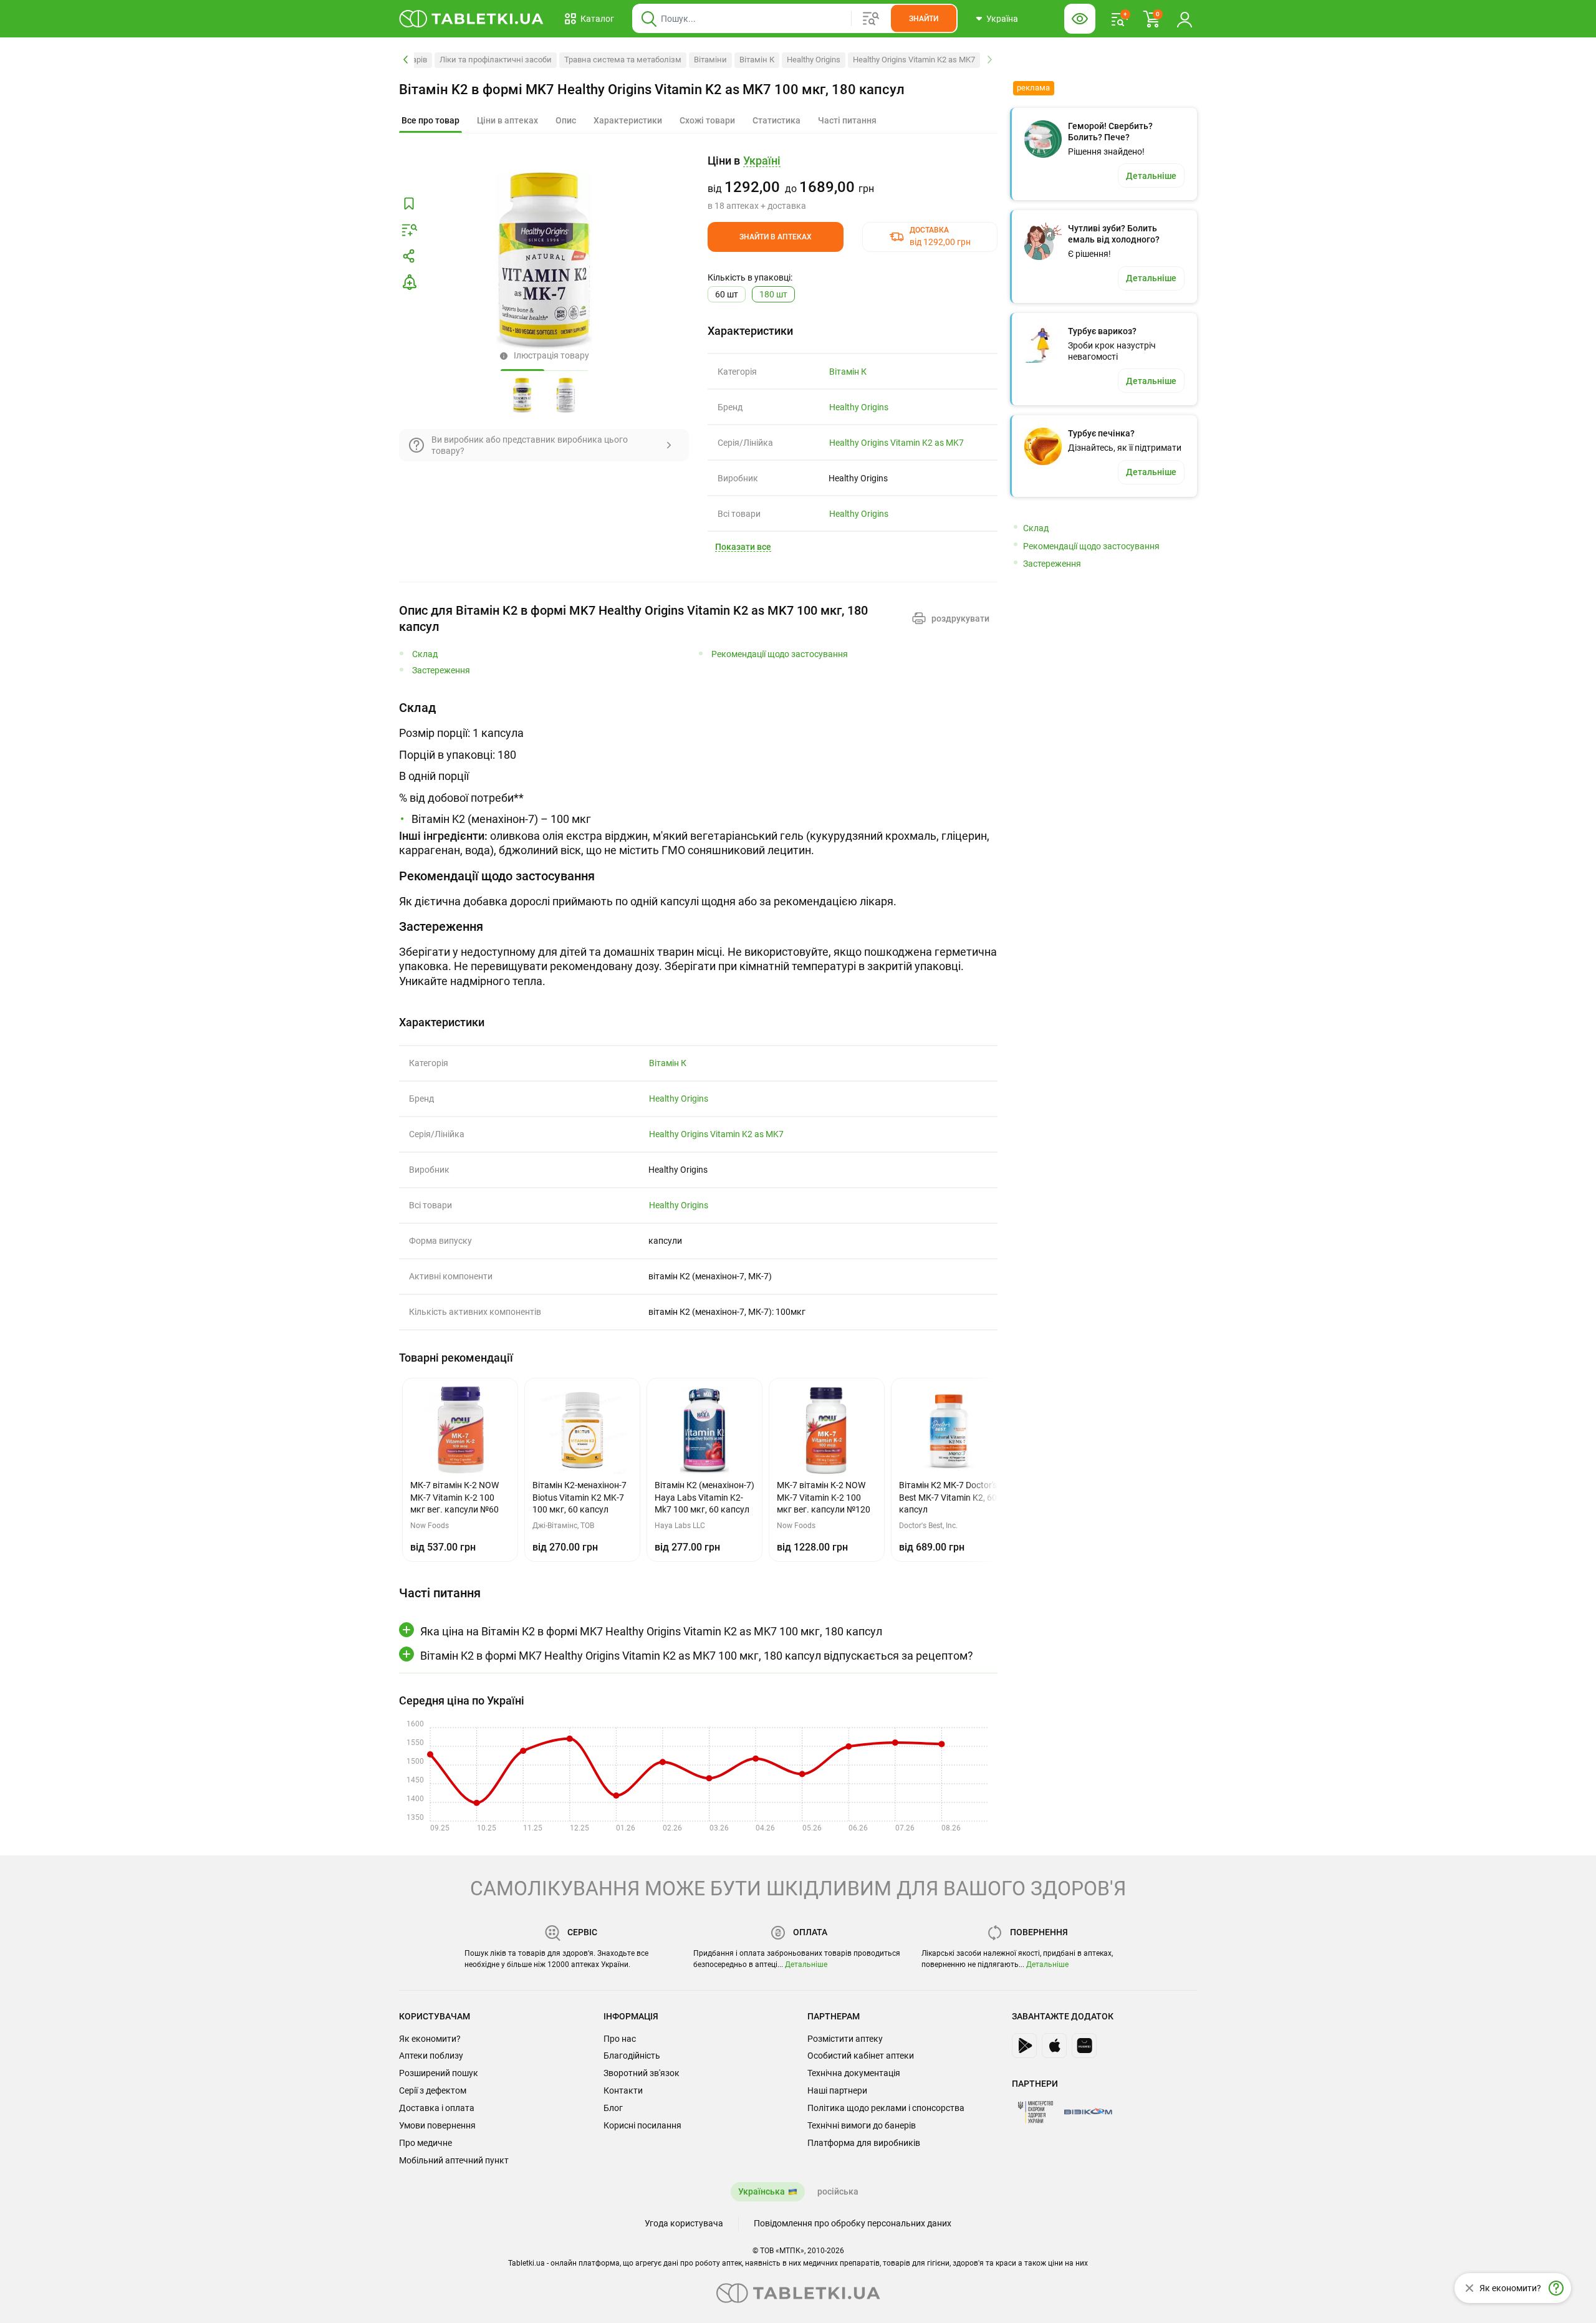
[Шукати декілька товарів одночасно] (871, 19)
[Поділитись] (409, 256)
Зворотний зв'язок (642, 2073)
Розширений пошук (439, 2073)
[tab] (430, 121)
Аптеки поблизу (431, 2056)
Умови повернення (437, 2125)
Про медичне (425, 2143)
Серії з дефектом (433, 2090)
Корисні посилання (642, 2125)
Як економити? (430, 2039)
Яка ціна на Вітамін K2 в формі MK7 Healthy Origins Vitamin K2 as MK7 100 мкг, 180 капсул (651, 1631)
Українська (762, 2191)
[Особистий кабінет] (1185, 19)
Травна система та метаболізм (623, 60)
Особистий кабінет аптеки (861, 2056)
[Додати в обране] (409, 204)
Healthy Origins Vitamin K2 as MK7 (914, 60)
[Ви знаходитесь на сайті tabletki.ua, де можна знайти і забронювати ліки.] (472, 19)
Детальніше (806, 1965)
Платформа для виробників (864, 2143)
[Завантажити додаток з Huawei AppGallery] (1084, 2046)
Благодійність (632, 2056)
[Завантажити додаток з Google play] (1024, 2046)
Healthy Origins (814, 60)
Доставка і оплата (437, 2108)
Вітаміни (710, 60)
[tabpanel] (698, 778)
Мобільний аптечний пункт (454, 2160)
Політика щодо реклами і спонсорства (886, 2108)
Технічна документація (854, 2073)
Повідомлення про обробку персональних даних (853, 2223)
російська (838, 2191)
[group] (853, 183)
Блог (613, 2108)
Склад (425, 654)
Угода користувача (684, 2223)
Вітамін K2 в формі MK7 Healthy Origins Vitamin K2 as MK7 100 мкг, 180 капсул (652, 89)
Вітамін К (757, 60)
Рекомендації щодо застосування (780, 654)
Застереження (441, 671)
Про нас (620, 2039)
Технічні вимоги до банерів (862, 2125)
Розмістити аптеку (845, 2039)
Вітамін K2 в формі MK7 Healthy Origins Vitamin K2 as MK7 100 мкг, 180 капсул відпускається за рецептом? (697, 1656)
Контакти (623, 2090)
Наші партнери (837, 2090)
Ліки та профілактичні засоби (496, 60)
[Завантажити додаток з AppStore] (1054, 2046)
